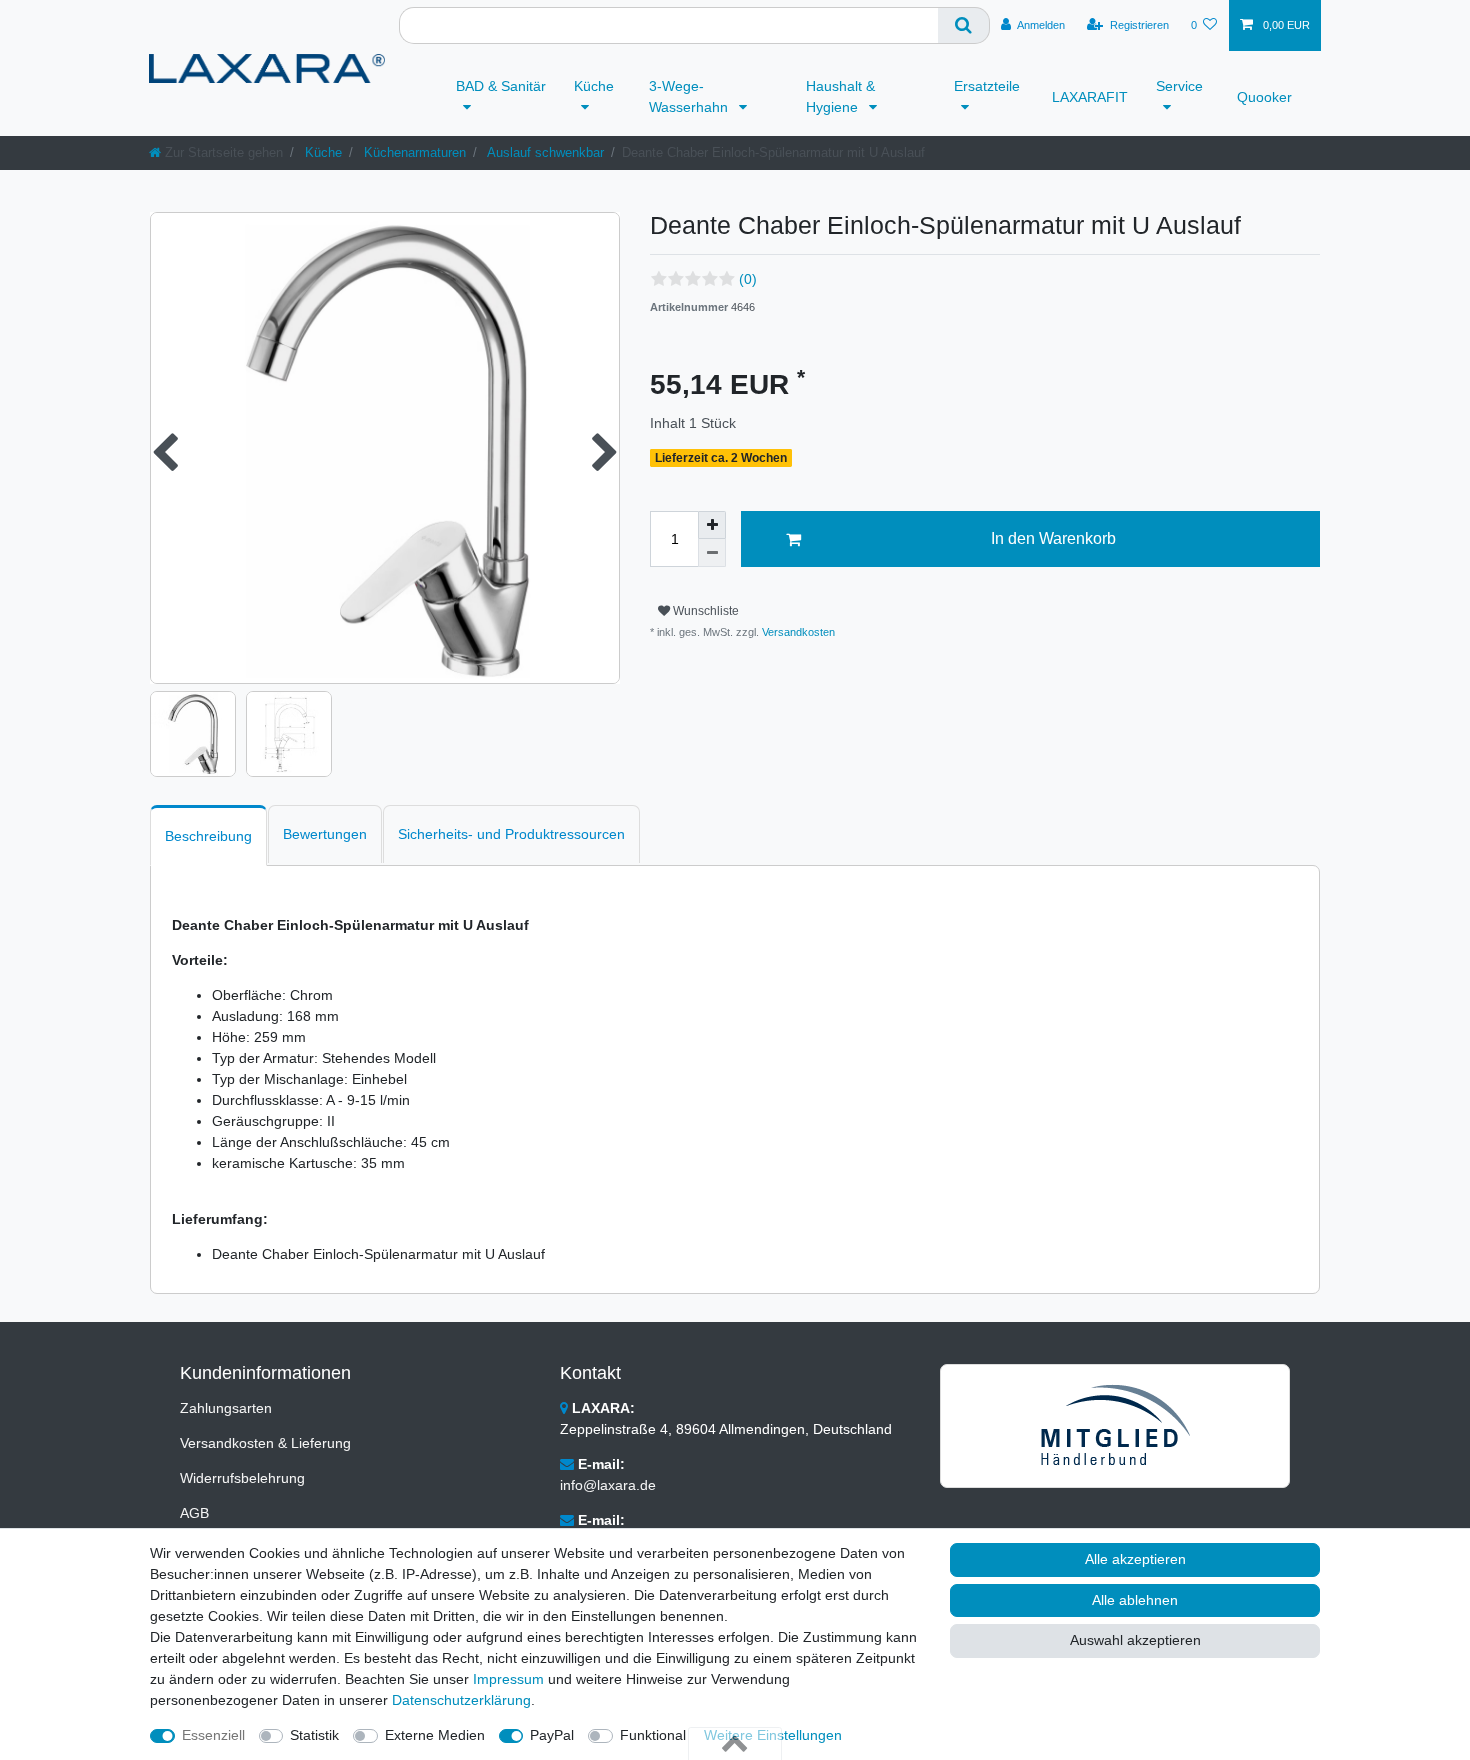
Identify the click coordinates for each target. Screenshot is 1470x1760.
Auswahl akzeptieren (1135, 1640)
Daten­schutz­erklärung (461, 1700)
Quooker (1264, 97)
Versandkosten (797, 632)
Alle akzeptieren (1135, 1559)
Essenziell (213, 1735)
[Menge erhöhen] (712, 525)
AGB (194, 1513)
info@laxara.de (608, 1485)
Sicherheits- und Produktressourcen (511, 834)
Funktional (653, 1735)
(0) (748, 279)
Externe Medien (435, 1735)
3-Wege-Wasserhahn (690, 96)
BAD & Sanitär (501, 86)
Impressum (508, 1679)
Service (1179, 86)
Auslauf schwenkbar (544, 152)
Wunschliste (704, 611)
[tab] (208, 835)
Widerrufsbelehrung (242, 1478)
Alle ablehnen (1135, 1600)
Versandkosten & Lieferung (265, 1443)
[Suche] (964, 25)
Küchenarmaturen (413, 152)
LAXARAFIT (1090, 97)
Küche (594, 86)
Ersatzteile (987, 86)
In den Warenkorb (1053, 538)
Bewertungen (325, 834)
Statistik (314, 1735)
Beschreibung (208, 836)
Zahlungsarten (226, 1408)
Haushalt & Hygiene (840, 96)
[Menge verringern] (712, 553)
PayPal (552, 1735)
